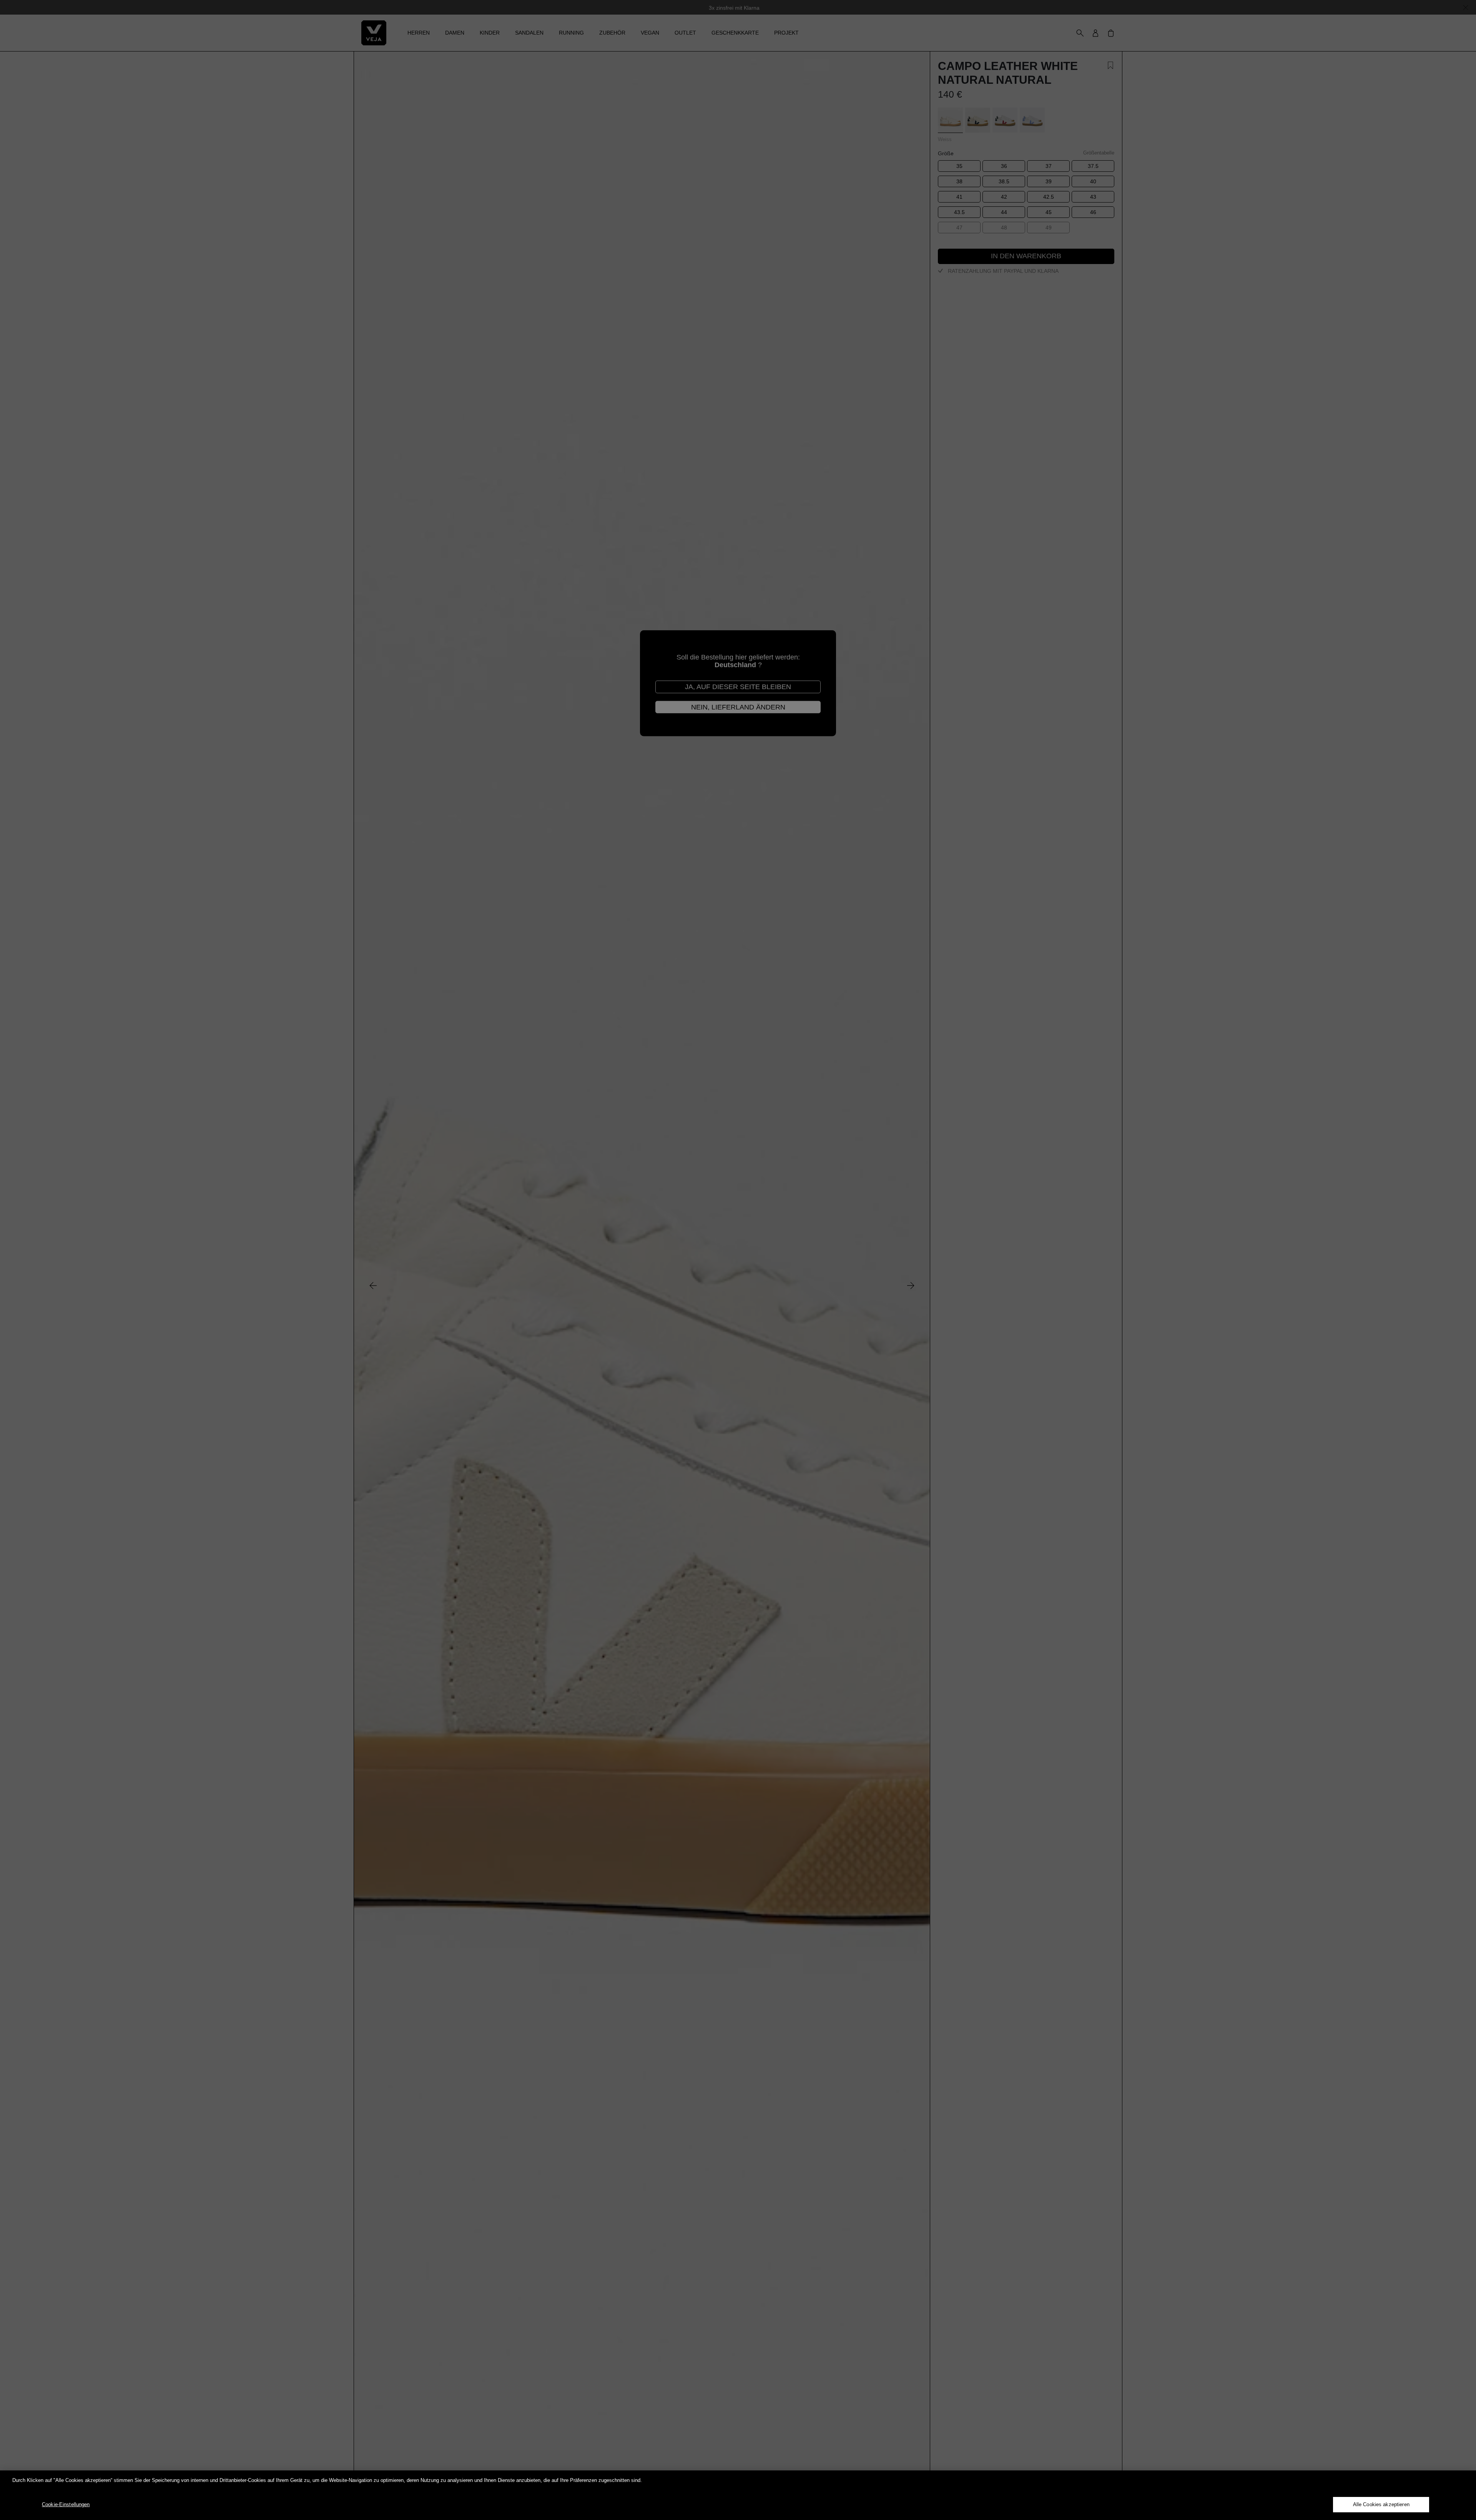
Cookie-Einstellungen (66, 2504)
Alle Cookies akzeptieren (1381, 2504)
